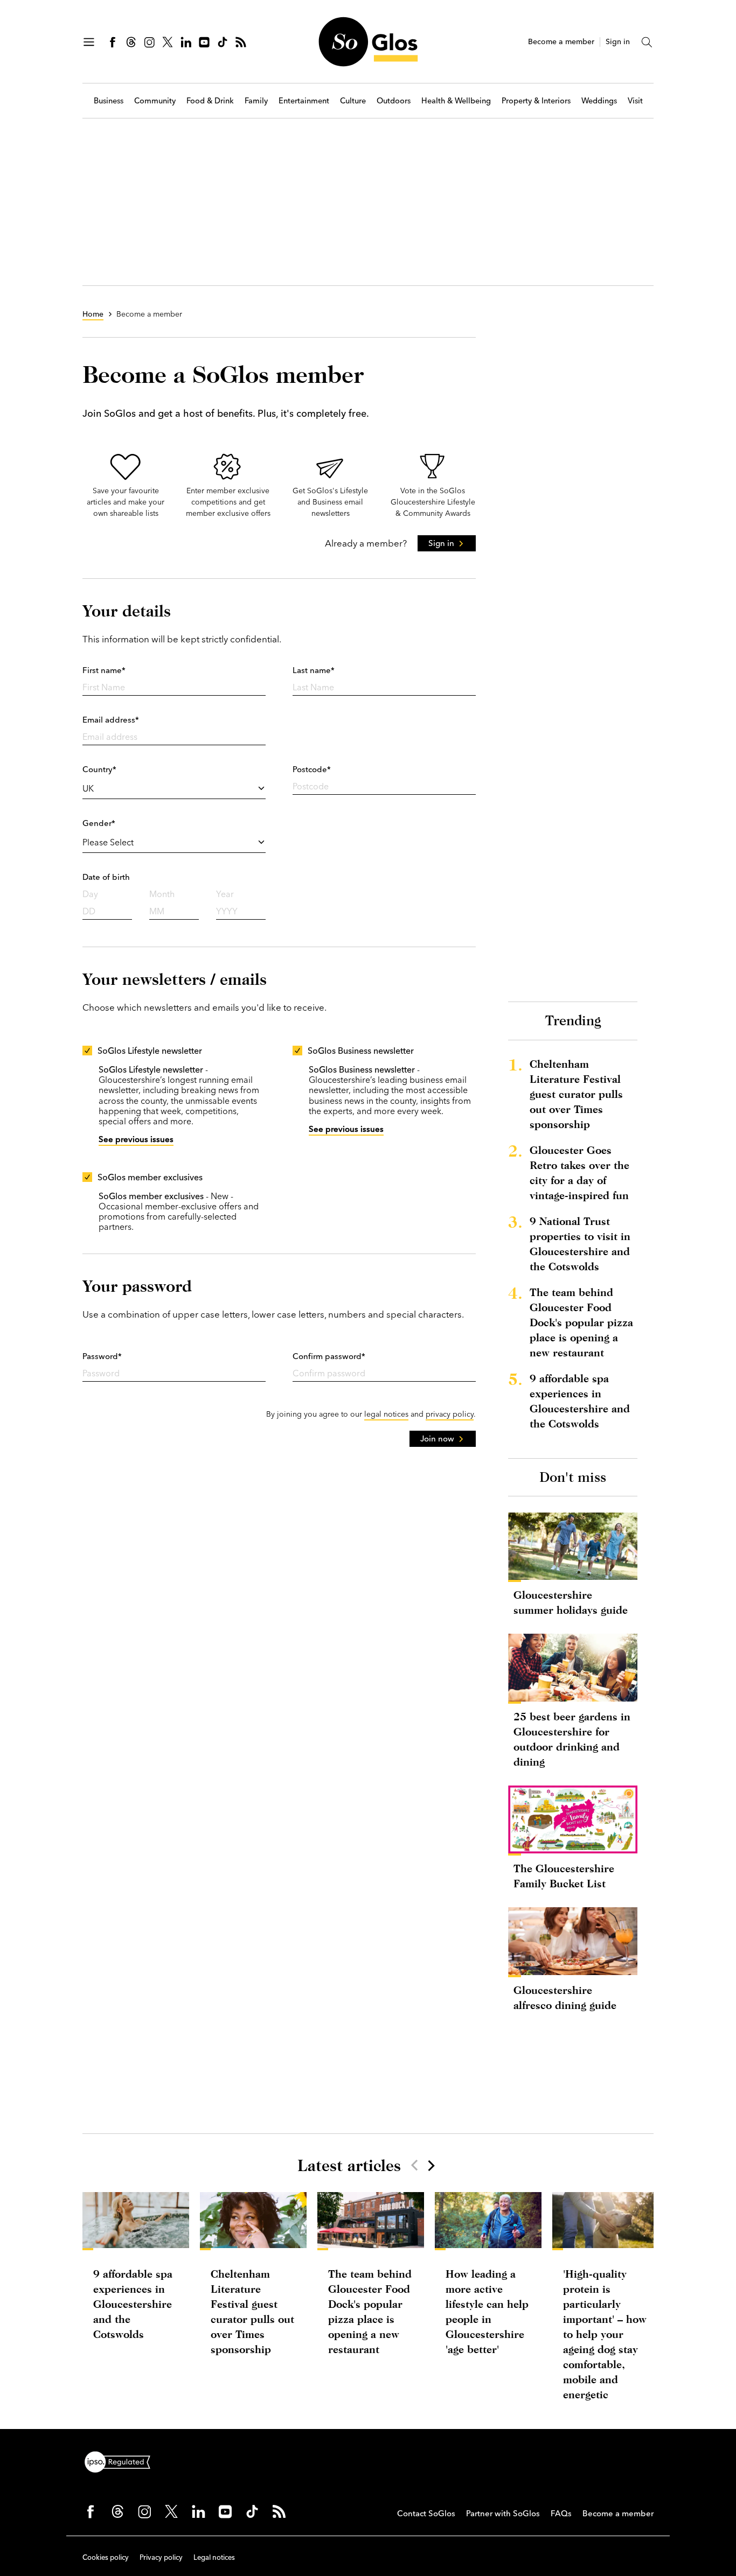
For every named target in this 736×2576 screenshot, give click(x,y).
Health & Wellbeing (456, 101)
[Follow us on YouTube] (204, 42)
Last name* (314, 670)
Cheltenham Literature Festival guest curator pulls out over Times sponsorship (576, 1094)
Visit (635, 101)
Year (225, 894)
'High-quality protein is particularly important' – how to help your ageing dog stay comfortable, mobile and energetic (605, 2334)
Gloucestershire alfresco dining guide (565, 1997)
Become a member (561, 42)
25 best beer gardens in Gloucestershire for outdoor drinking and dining (572, 1739)
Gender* (99, 823)
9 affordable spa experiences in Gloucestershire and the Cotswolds (580, 1401)
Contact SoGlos (426, 2513)
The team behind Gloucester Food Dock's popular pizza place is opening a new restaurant (581, 1322)
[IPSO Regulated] (122, 2461)
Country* (99, 769)
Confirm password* (329, 1356)
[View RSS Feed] (241, 42)
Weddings (599, 101)
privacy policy (450, 1414)
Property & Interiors (536, 101)
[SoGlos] (368, 42)
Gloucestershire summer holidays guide (571, 1602)
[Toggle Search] (647, 42)
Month (162, 894)
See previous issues (136, 1139)
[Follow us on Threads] (131, 42)
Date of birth (106, 877)
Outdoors (394, 101)
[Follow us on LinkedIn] (186, 42)
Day (90, 894)
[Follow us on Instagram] (149, 42)
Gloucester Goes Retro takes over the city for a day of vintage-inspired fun (579, 1172)
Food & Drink (210, 101)
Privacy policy (161, 2557)
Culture (353, 101)
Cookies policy (106, 2557)
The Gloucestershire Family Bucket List (564, 1876)
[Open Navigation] (89, 42)
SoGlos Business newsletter (361, 1051)
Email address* (111, 720)
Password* (102, 1356)
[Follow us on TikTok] (223, 42)
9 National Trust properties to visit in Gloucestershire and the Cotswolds (580, 1244)
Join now (437, 1438)
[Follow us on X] (168, 42)
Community (155, 101)
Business (109, 101)
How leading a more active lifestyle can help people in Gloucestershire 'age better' (487, 2311)
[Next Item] (431, 2165)
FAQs (561, 2513)
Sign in (618, 42)
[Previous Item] (414, 2165)
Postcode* (312, 769)
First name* (104, 670)
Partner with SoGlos (503, 2513)
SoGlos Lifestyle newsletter (150, 1051)
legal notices (386, 1414)
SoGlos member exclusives (150, 1177)
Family (256, 101)
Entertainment (304, 101)
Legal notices (214, 2557)
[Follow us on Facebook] (113, 42)
